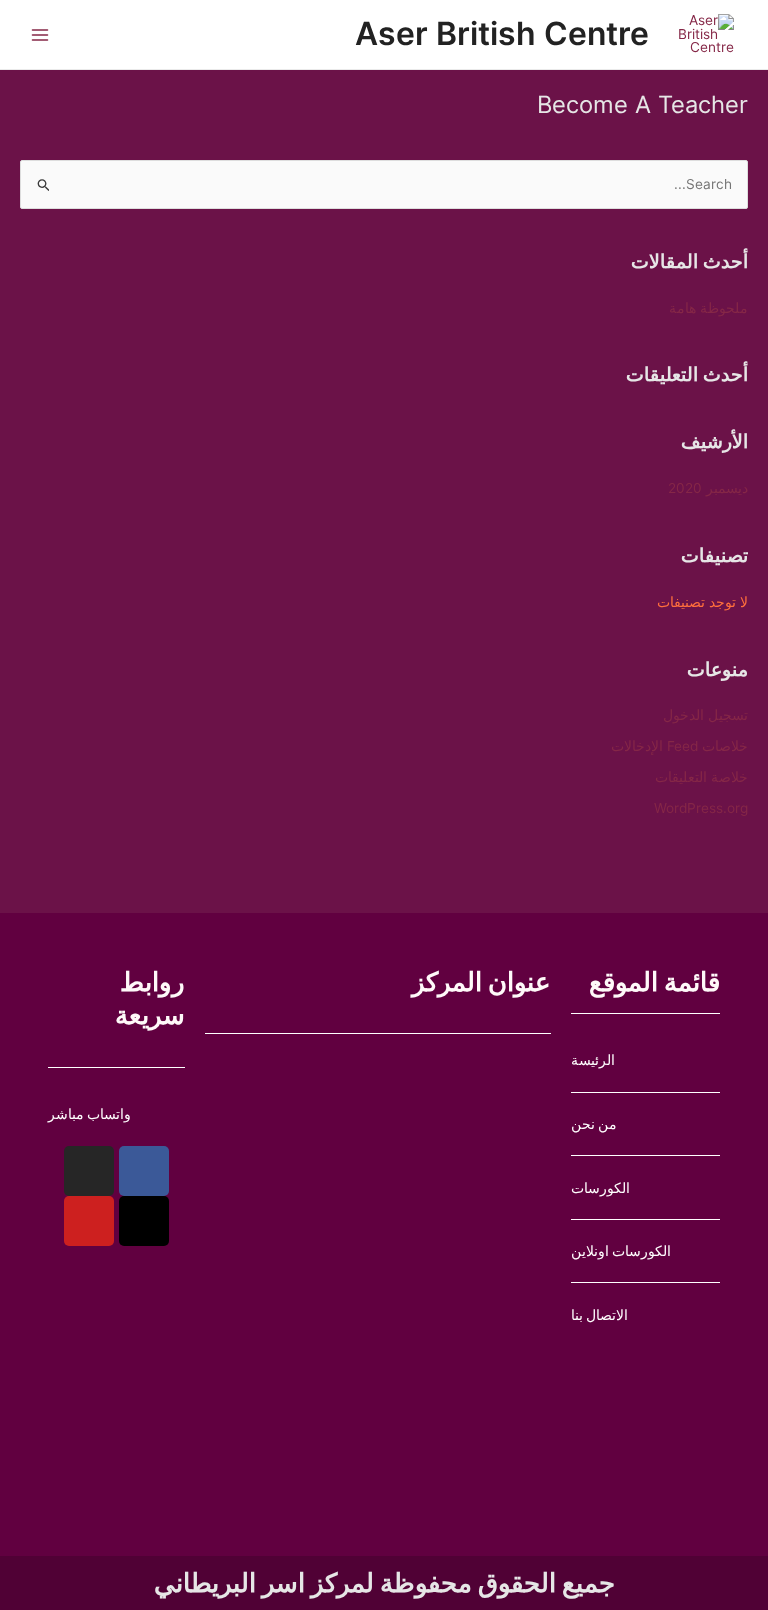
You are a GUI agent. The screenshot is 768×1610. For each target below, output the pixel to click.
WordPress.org (701, 808)
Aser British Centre (502, 33)
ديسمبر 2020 (708, 488)
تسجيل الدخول (705, 715)
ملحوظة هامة (708, 308)
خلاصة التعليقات (701, 777)
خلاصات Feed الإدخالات (679, 746)
